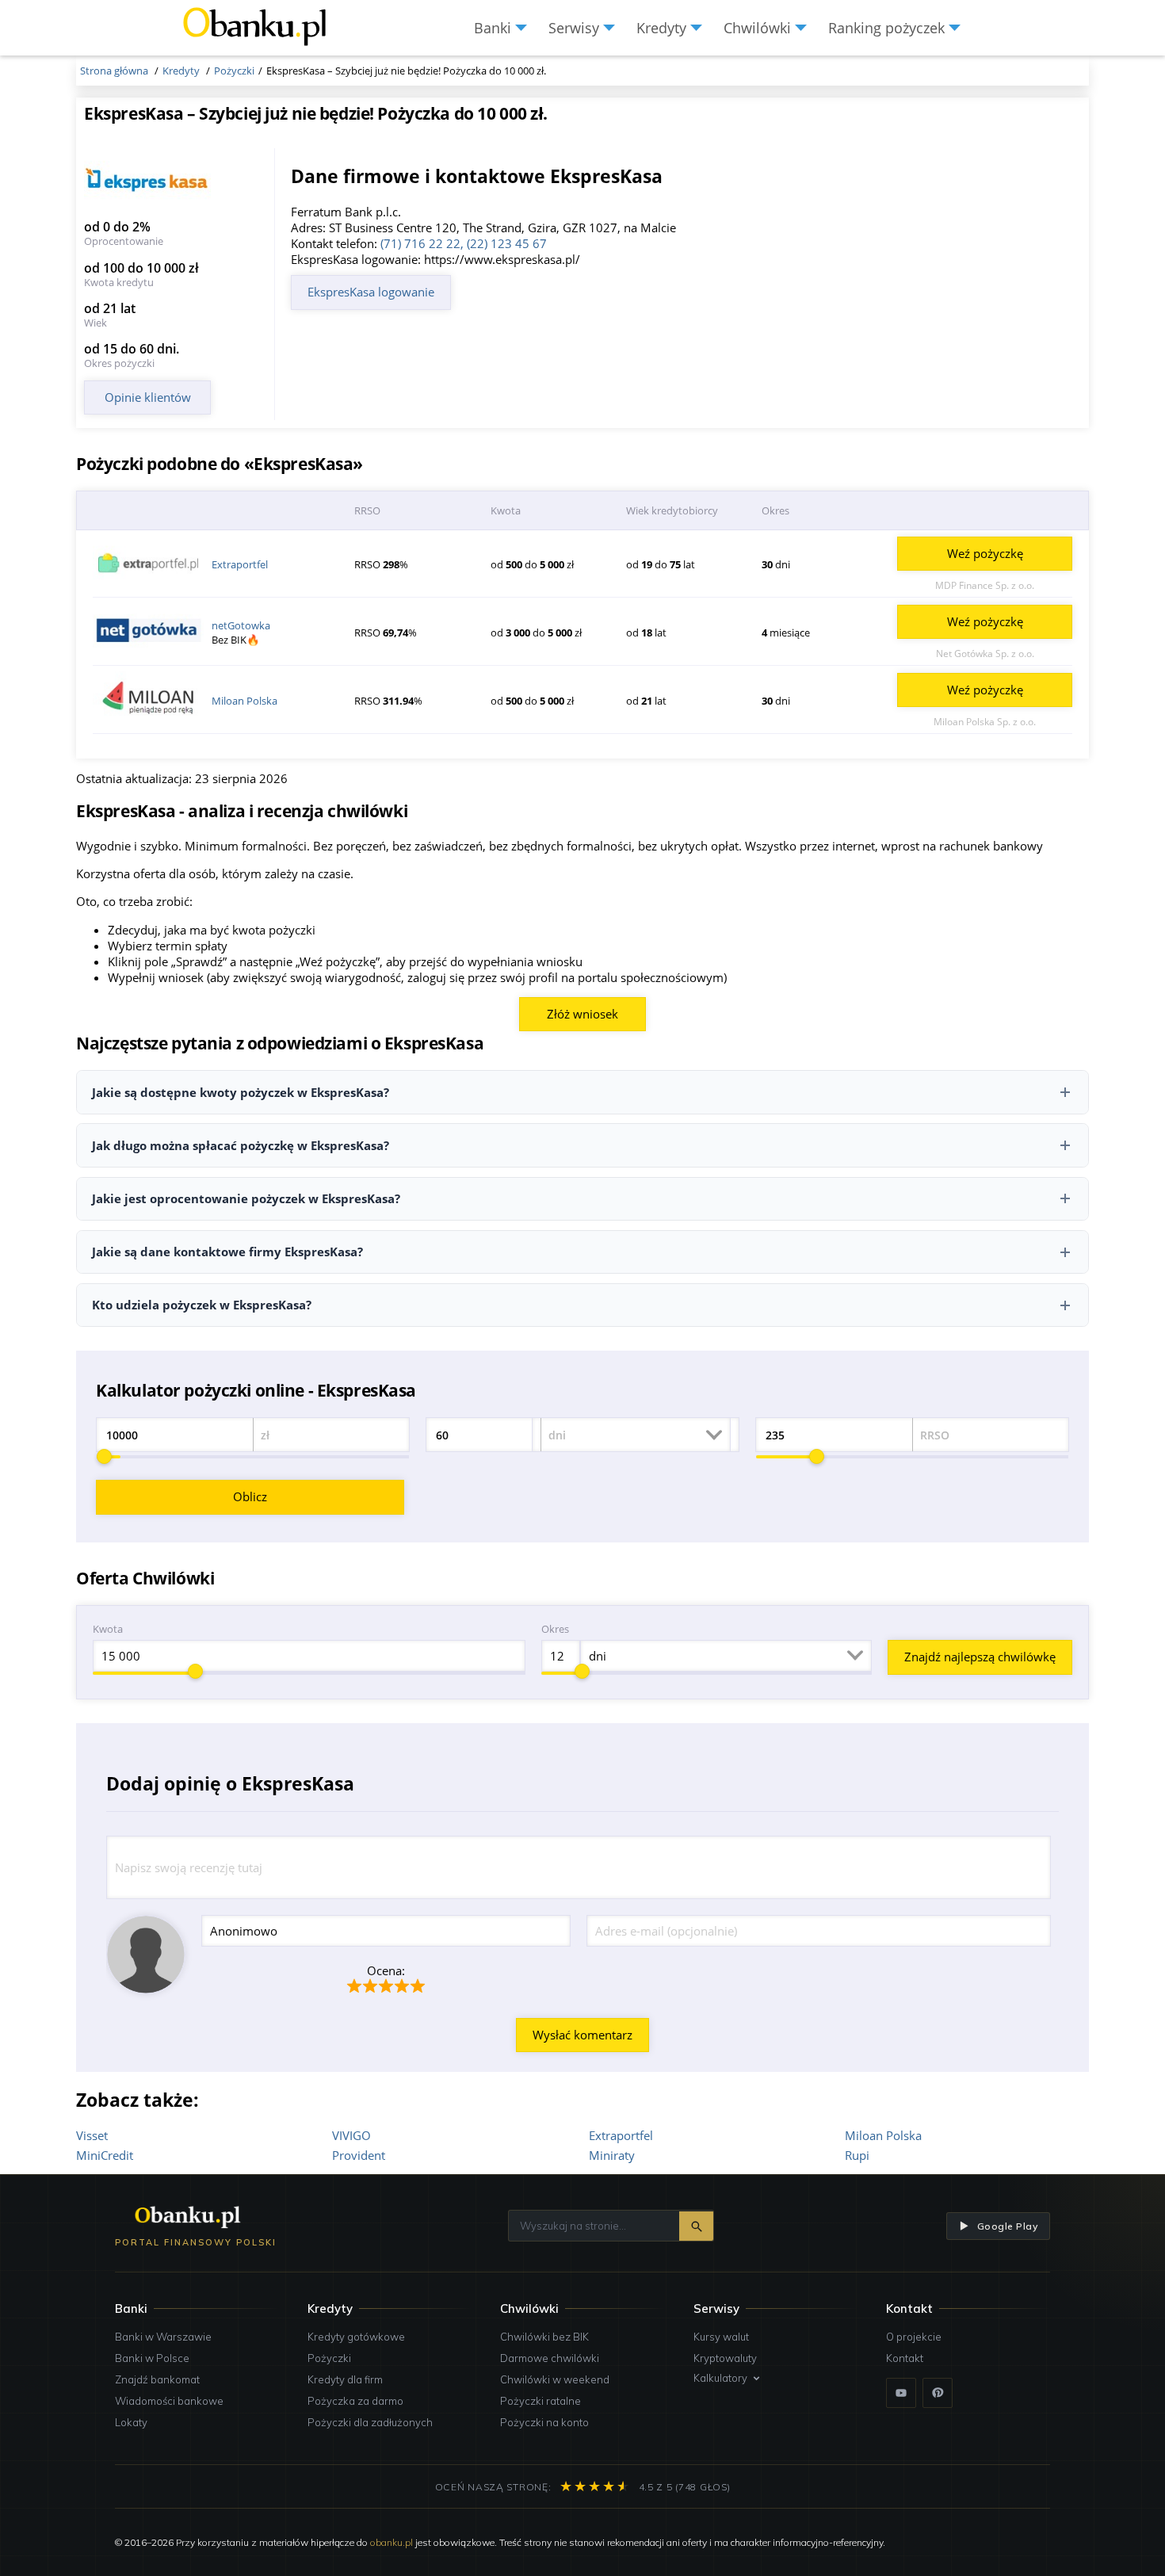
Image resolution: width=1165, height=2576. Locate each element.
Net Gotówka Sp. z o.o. (985, 654)
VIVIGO (351, 2135)
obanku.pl (392, 2542)
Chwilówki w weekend (555, 2379)
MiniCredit (105, 2155)
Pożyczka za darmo (355, 2401)
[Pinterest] (938, 2393)
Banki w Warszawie (163, 2337)
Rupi (857, 2155)
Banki (131, 2308)
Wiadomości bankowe (169, 2401)
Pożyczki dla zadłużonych (370, 2422)
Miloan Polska (244, 701)
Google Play (1007, 2226)
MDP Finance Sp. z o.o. (985, 585)
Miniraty (612, 2155)
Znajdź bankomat (157, 2379)
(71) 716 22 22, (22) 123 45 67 (464, 243)
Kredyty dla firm (345, 2379)
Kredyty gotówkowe (356, 2337)
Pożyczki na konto (544, 2422)
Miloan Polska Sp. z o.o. (985, 722)
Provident (359, 2155)
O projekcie (914, 2337)
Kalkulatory (720, 2378)
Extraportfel (240, 564)
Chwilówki (529, 2308)
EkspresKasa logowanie (371, 292)
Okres (555, 1629)
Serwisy (716, 2308)
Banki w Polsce (152, 2358)
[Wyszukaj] (696, 2226)
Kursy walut (721, 2337)
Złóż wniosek (582, 1014)
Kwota (108, 1629)
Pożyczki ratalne (540, 2401)
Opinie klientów (148, 397)
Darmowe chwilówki (550, 2358)
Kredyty (330, 2308)
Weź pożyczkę (985, 553)
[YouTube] (901, 2393)
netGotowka (241, 625)
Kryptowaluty (725, 2358)
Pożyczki (329, 2358)
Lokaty (131, 2422)
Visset (92, 2135)
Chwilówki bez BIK (544, 2337)
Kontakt (905, 2358)
